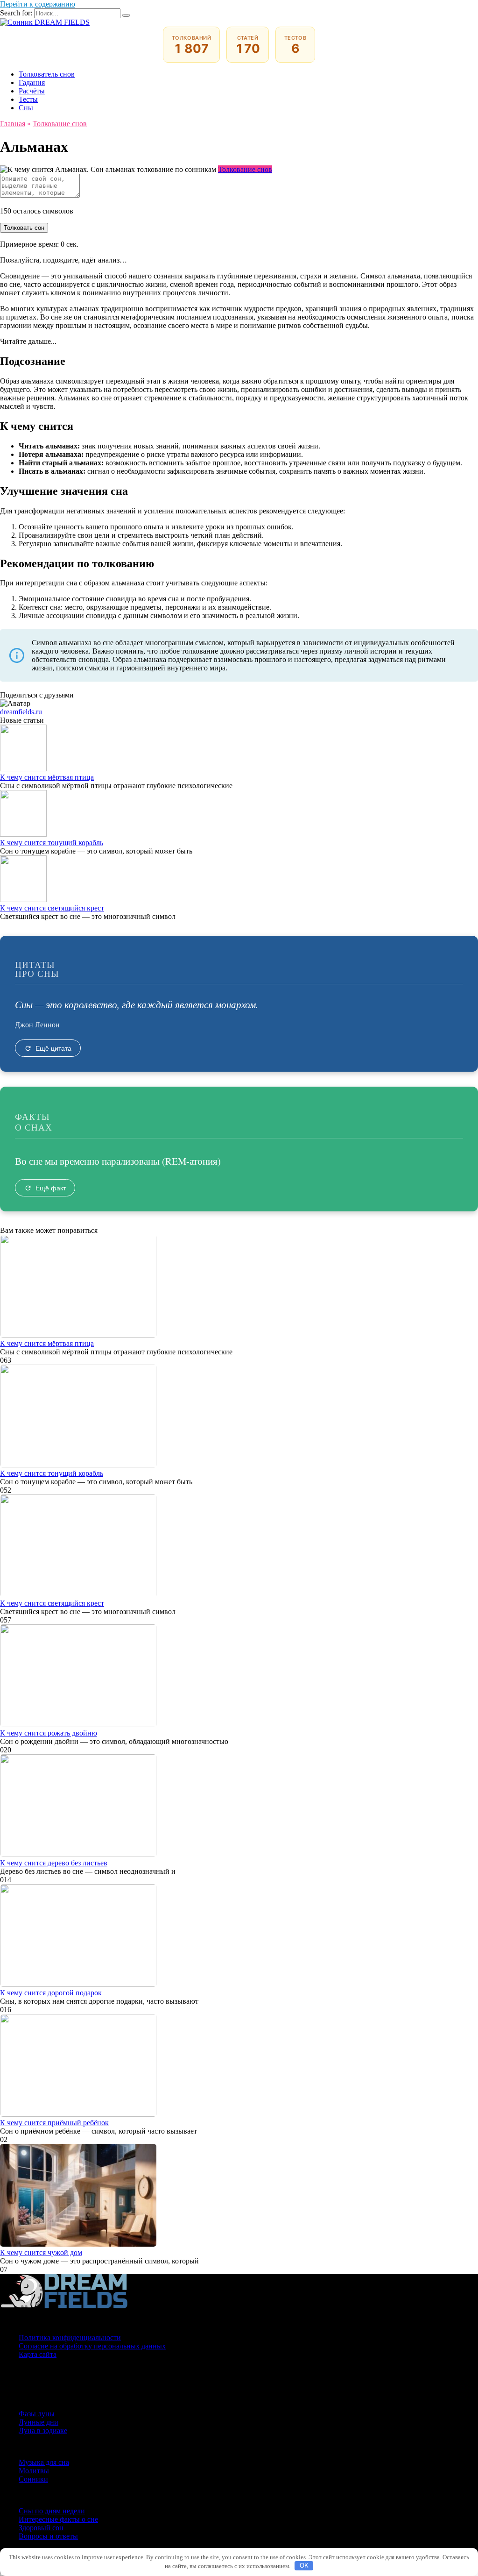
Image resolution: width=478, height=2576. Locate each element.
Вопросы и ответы (48, 2536)
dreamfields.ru (21, 712)
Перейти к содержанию (38, 4)
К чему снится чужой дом (41, 2252)
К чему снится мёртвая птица (47, 777)
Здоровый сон (41, 2528)
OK (304, 2565)
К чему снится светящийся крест (52, 908)
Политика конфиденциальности (70, 2338)
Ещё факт (51, 1188)
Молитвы (34, 2471)
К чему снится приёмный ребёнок (54, 2123)
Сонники (33, 2479)
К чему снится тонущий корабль (52, 843)
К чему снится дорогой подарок (51, 1993)
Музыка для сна (44, 2462)
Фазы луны (37, 2414)
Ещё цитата (53, 1048)
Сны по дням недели (52, 2511)
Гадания (32, 82)
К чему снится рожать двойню (49, 1733)
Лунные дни (39, 2422)
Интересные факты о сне (58, 2519)
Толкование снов (245, 169)
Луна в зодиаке (43, 2430)
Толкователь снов (47, 74)
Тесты (28, 99)
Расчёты (32, 91)
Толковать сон (24, 228)
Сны (26, 108)
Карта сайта (38, 2354)
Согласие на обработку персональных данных (92, 2346)
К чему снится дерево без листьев (54, 1863)
